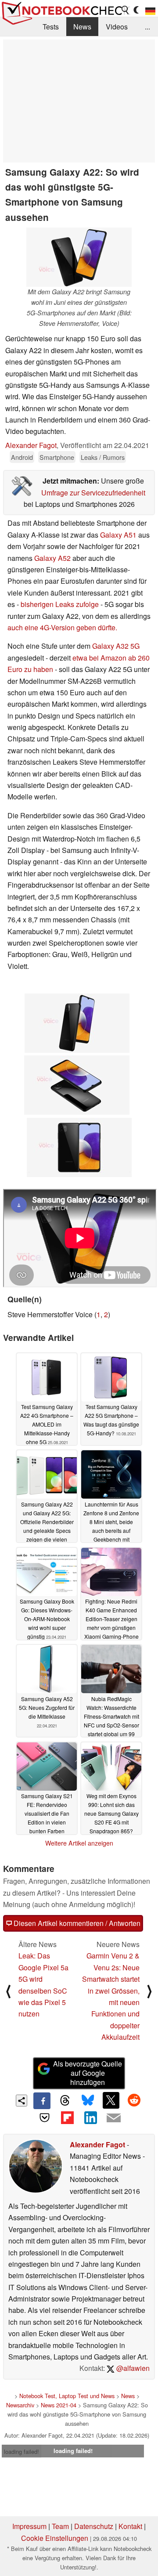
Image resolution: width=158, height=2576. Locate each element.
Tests (51, 27)
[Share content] (22, 2101)
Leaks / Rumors (103, 457)
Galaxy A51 (118, 535)
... (147, 27)
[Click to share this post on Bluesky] (88, 2101)
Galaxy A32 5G (116, 646)
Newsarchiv (20, 2405)
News (82, 27)
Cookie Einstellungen (55, 2538)
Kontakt (130, 2526)
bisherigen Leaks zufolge (60, 604)
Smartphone (57, 457)
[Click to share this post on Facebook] (42, 2101)
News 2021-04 (59, 2405)
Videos (117, 27)
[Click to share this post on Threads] (65, 2101)
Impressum (29, 2526)
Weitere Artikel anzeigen (79, 1843)
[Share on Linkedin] (90, 2117)
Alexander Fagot (31, 445)
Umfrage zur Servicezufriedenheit (93, 493)
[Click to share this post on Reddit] (134, 2100)
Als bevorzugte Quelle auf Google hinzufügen (88, 2073)
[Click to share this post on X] (111, 2100)
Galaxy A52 (52, 558)
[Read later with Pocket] (44, 2117)
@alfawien (132, 2368)
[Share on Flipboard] (68, 2117)
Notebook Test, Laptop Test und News (67, 2396)
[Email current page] (113, 2118)
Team (60, 2526)
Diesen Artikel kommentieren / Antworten (76, 1923)
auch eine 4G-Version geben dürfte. (62, 627)
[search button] (126, 10)
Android (22, 457)
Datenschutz (94, 2526)
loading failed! (22, 2451)
